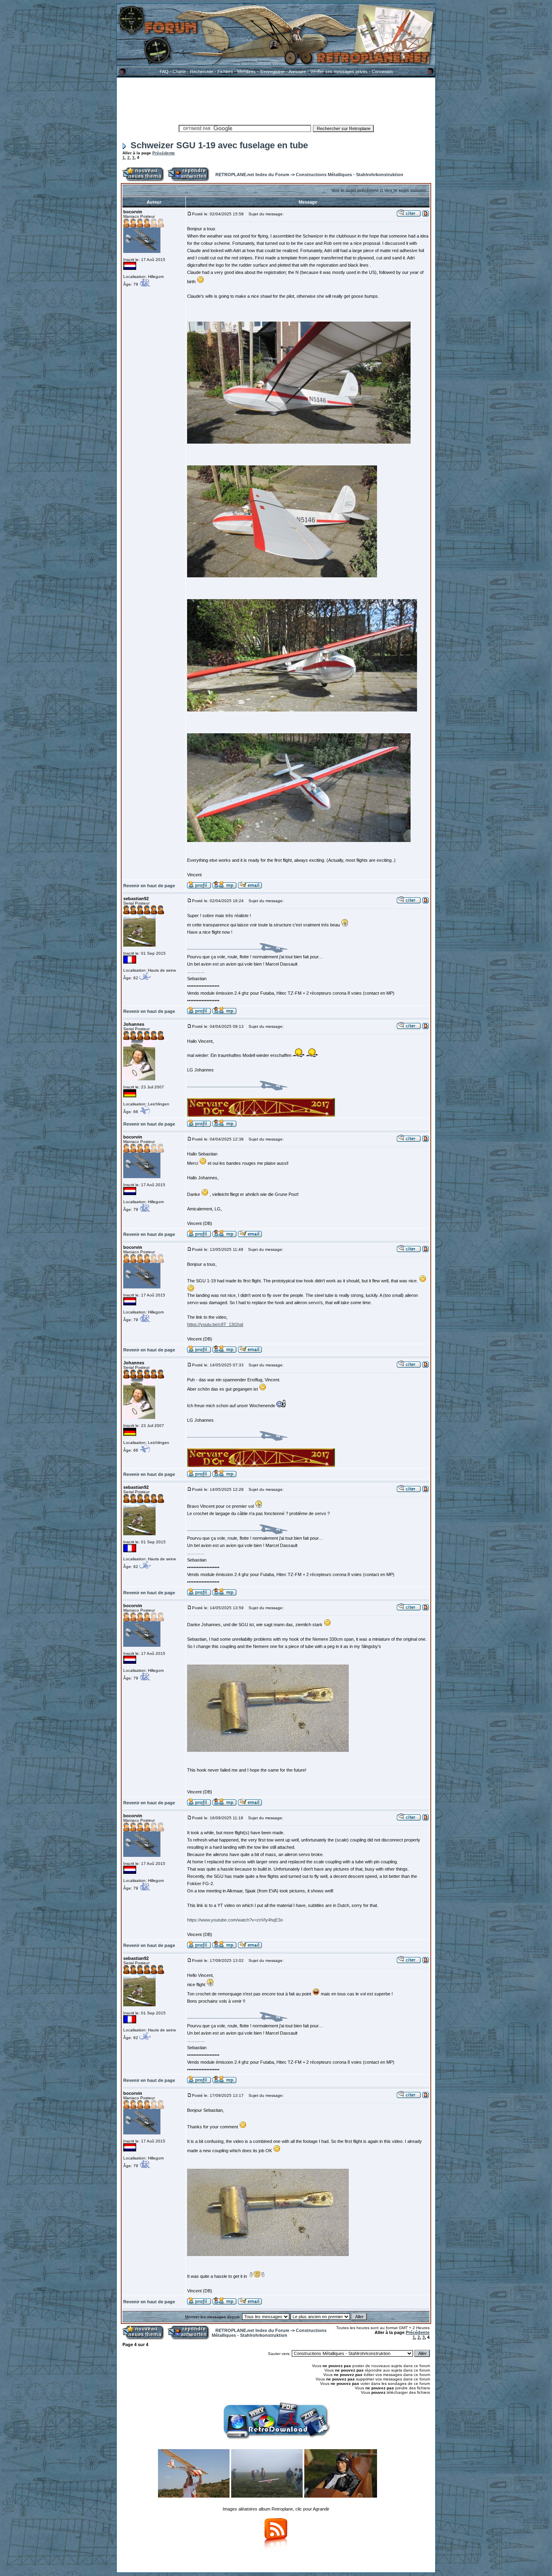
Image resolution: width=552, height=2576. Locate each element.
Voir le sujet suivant (405, 190)
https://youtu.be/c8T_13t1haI (215, 1324)
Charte (179, 72)
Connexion (382, 72)
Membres (247, 72)
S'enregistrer (272, 72)
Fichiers (225, 72)
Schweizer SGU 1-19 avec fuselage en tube (219, 145)
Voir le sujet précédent (355, 190)
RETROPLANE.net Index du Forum (252, 175)
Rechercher (202, 72)
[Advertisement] (276, 100)
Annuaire (297, 72)
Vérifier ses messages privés (339, 72)
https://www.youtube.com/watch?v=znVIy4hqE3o (235, 1920)
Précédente (164, 153)
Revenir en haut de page (149, 886)
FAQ (164, 72)
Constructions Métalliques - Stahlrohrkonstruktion (350, 175)
